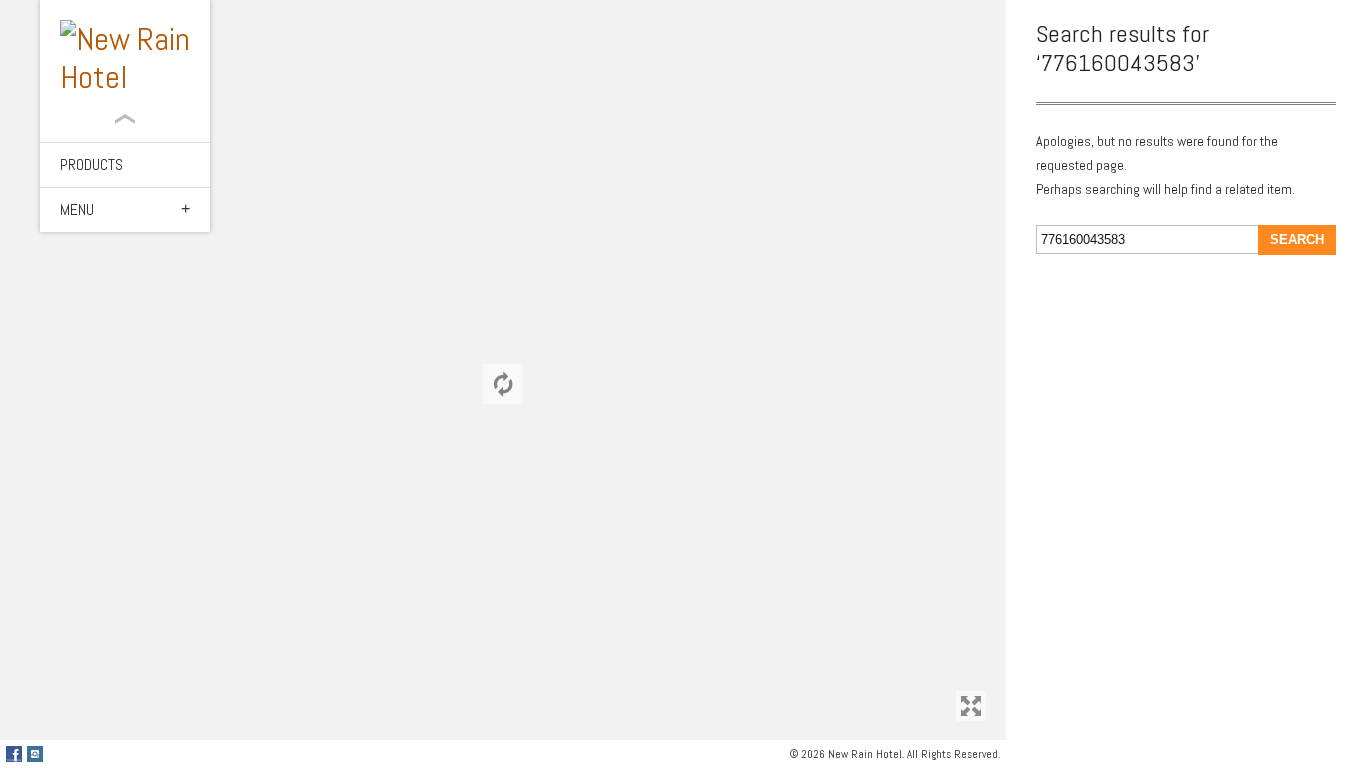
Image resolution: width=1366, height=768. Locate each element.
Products (91, 164)
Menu (77, 209)
